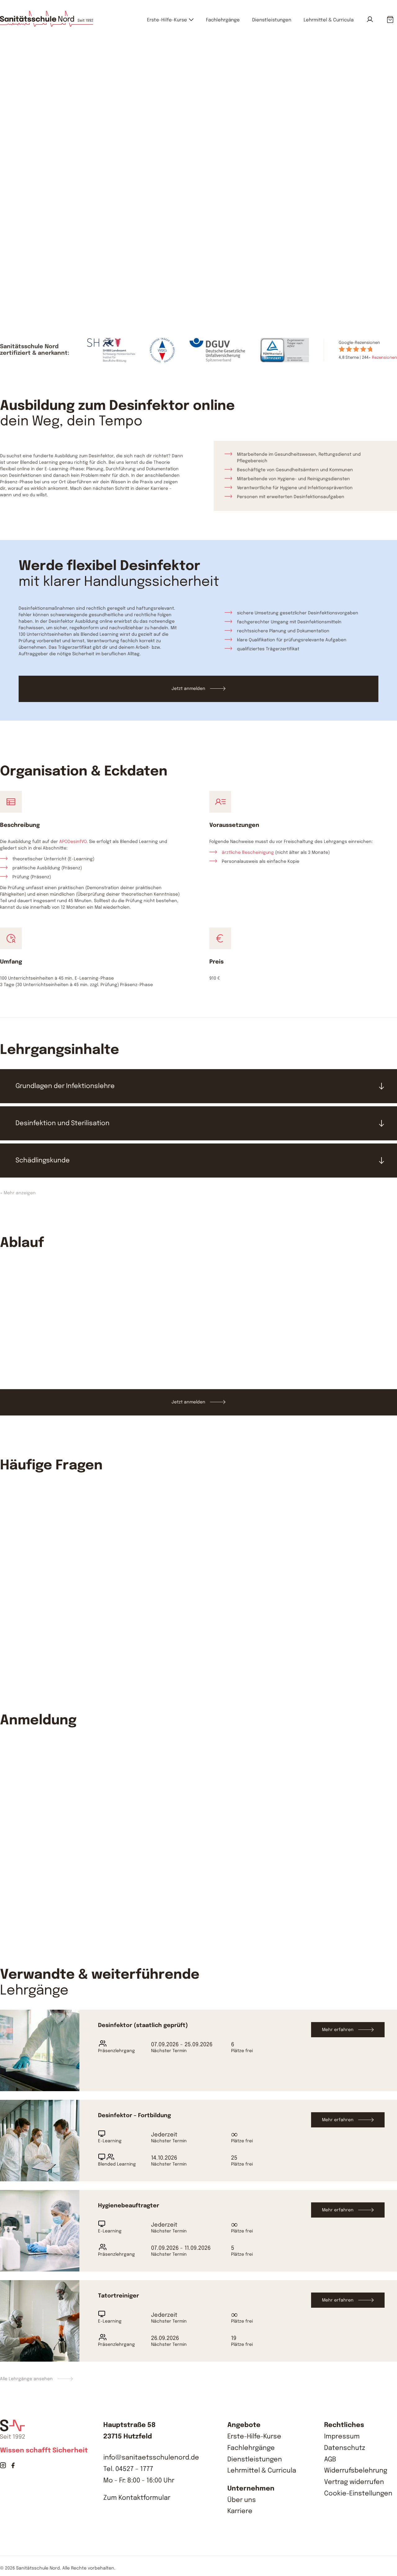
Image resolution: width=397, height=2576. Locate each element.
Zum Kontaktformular (137, 2498)
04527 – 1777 (134, 2469)
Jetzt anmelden (96, 259)
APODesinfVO (73, 842)
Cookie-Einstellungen (358, 2494)
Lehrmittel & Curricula (329, 20)
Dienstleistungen (272, 20)
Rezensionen (384, 358)
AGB (330, 2460)
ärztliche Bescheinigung (248, 853)
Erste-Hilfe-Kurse (167, 20)
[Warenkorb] (390, 20)
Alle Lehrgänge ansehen (26, 2379)
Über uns (242, 2500)
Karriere (240, 2511)
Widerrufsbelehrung (356, 2471)
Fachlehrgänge (223, 20)
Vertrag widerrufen (354, 2482)
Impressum (342, 2437)
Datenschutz (345, 2448)
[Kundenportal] (370, 19)
